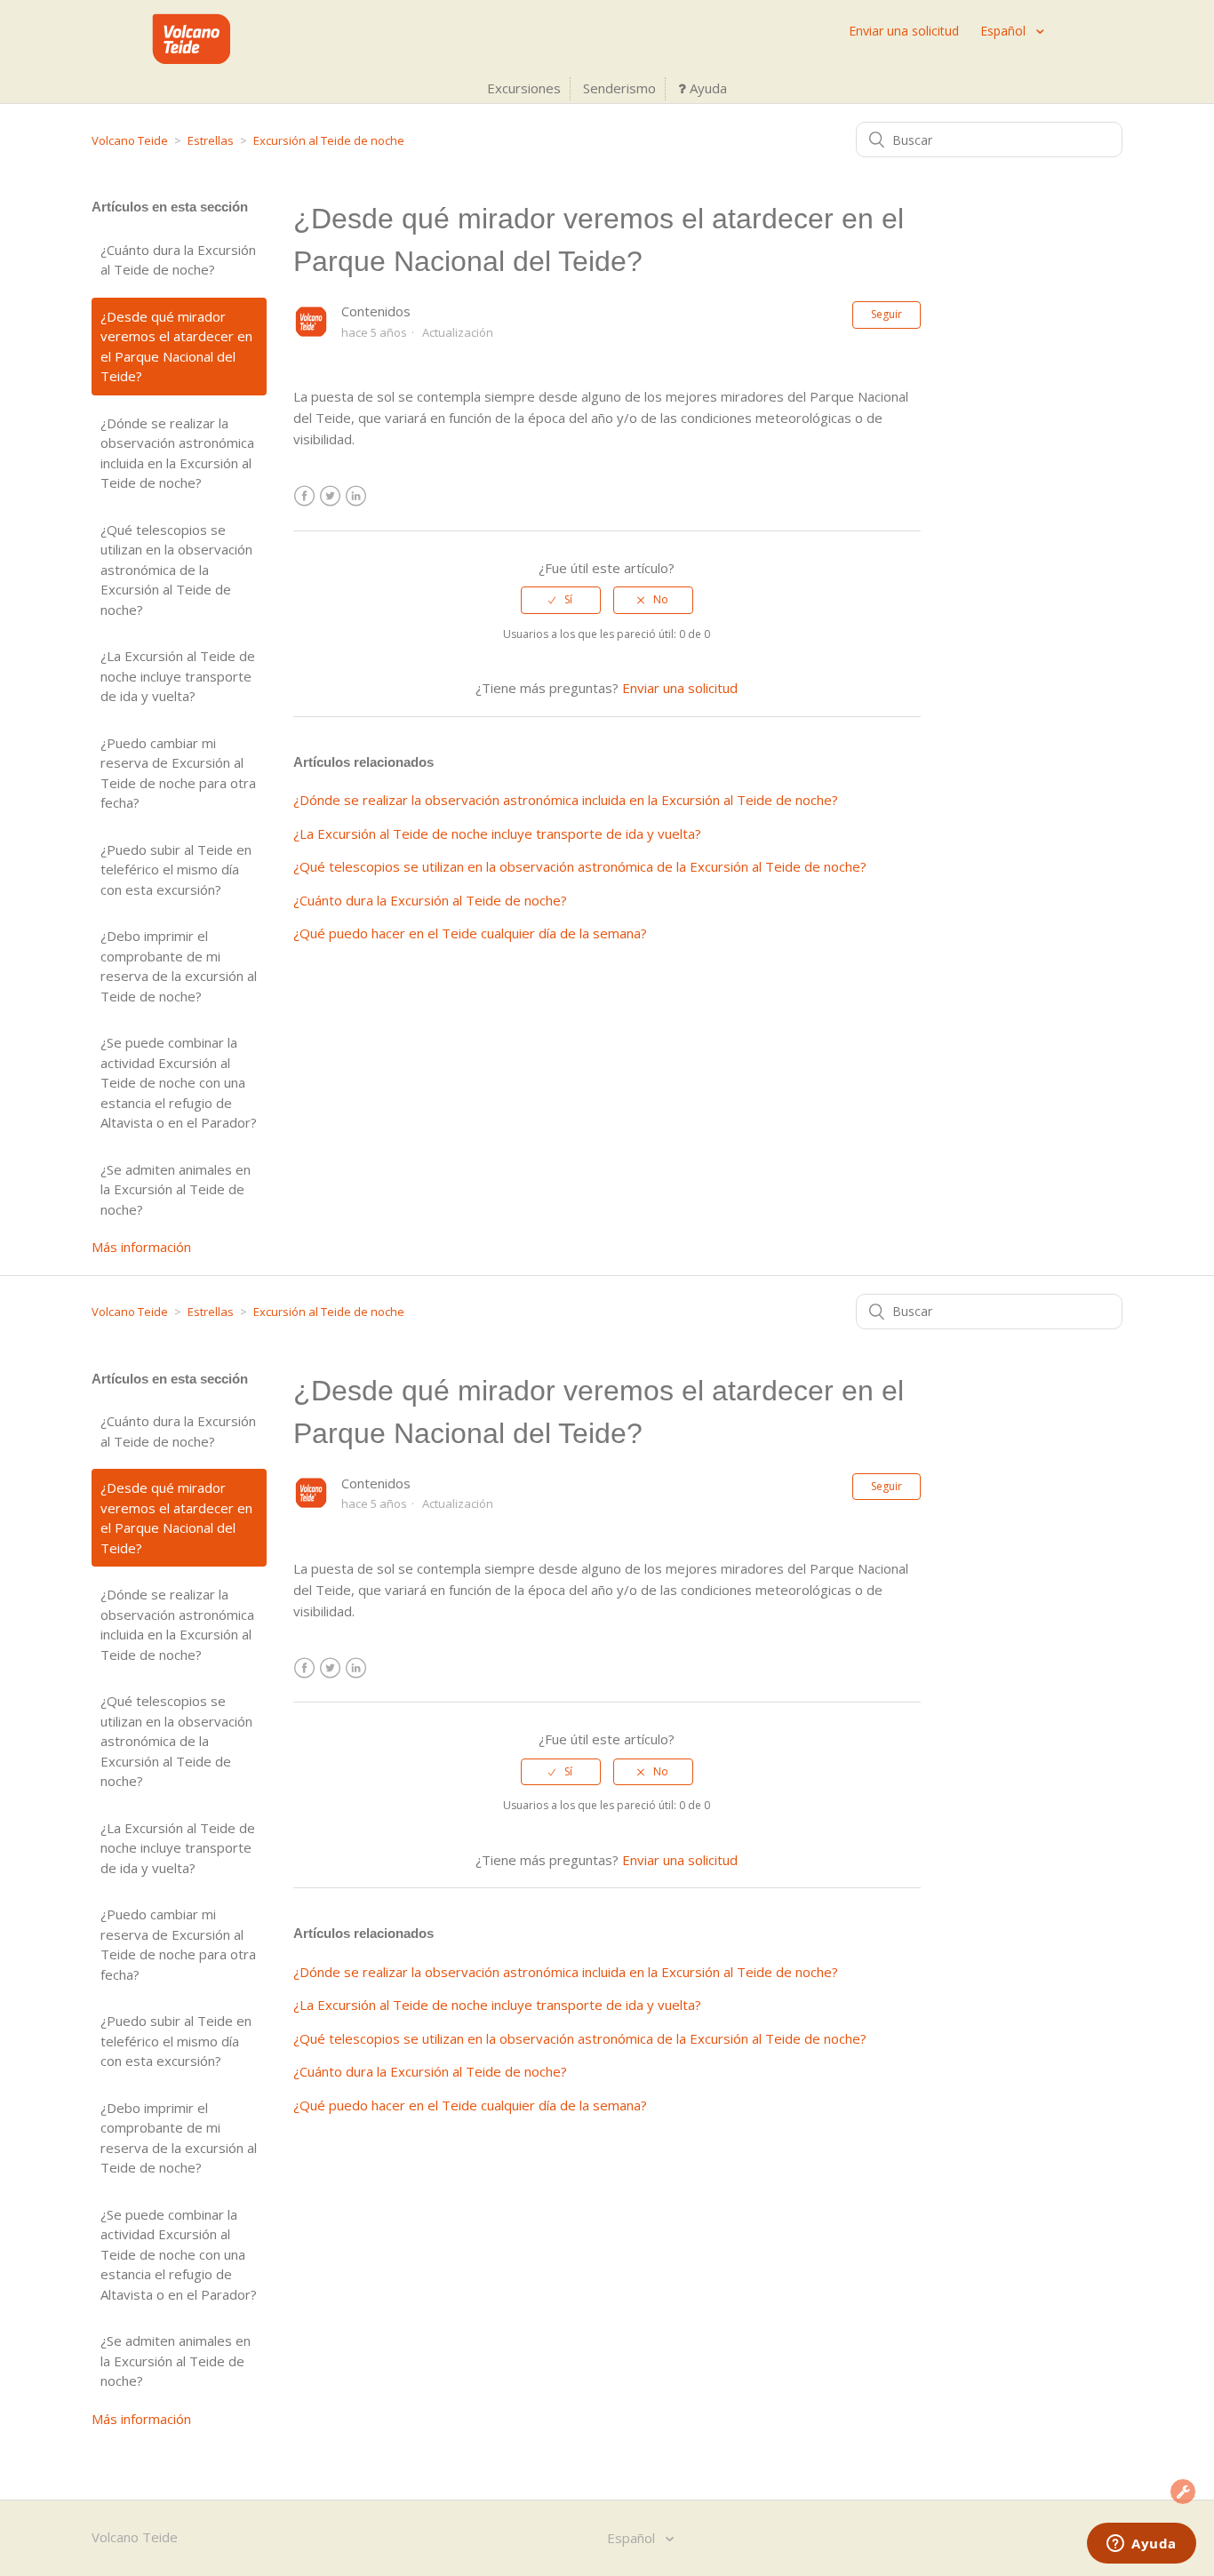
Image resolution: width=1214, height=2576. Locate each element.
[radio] (561, 600)
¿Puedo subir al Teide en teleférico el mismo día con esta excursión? (176, 869)
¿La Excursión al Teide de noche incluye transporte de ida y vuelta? (178, 676)
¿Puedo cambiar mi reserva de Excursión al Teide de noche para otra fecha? (178, 773)
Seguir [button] (887, 314)
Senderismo (619, 88)
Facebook (304, 496)
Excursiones (524, 88)
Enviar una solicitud (904, 31)
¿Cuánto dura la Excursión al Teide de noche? (178, 260)
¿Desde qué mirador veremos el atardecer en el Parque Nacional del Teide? (176, 347)
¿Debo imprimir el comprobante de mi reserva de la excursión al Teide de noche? (179, 966)
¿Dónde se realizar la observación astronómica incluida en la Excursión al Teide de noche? (177, 453)
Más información (141, 1247)
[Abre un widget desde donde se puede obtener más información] (1142, 2545)
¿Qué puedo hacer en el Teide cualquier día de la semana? (470, 933)
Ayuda (707, 88)
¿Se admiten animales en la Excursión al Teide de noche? (176, 1189)
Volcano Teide (130, 140)
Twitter (330, 496)
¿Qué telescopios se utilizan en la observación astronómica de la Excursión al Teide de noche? (176, 570)
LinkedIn (356, 496)
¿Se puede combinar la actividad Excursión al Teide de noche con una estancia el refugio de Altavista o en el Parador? (179, 1082)
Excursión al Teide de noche (329, 140)
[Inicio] (191, 59)
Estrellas (211, 140)
